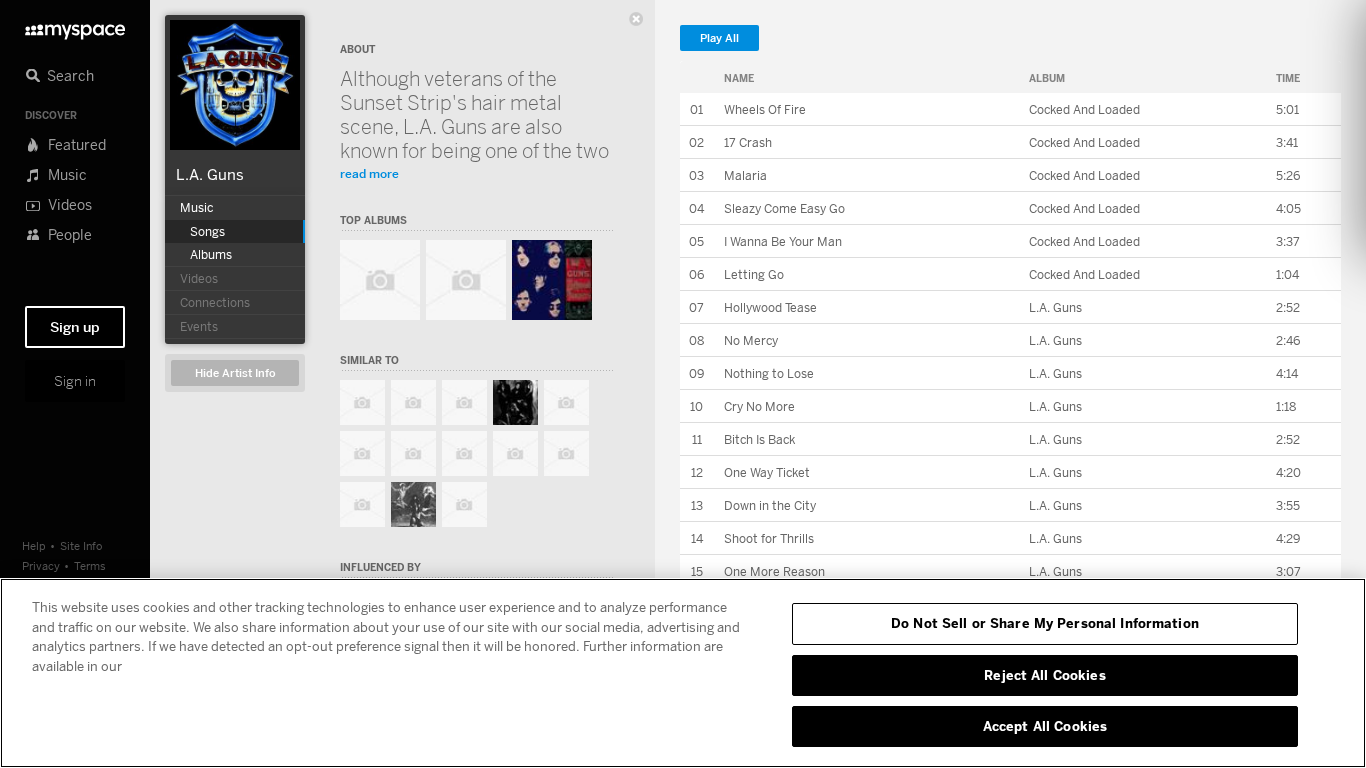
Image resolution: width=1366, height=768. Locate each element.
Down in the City (770, 505)
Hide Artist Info (235, 373)
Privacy (41, 565)
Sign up (75, 327)
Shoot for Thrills (769, 538)
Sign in (75, 381)
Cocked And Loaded (1084, 109)
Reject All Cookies (1044, 675)
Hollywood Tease (770, 307)
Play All (719, 38)
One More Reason (774, 571)
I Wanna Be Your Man (783, 241)
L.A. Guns (210, 174)
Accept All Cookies (1045, 726)
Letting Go (754, 274)
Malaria (745, 175)
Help (34, 545)
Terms (90, 565)
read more (369, 173)
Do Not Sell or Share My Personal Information (1045, 623)
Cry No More (759, 406)
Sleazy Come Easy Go (784, 208)
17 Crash (748, 142)
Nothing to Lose (769, 373)
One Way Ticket (767, 472)
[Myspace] (75, 26)
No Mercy (751, 340)
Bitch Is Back (759, 439)
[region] (683, 673)
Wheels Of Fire (765, 109)
